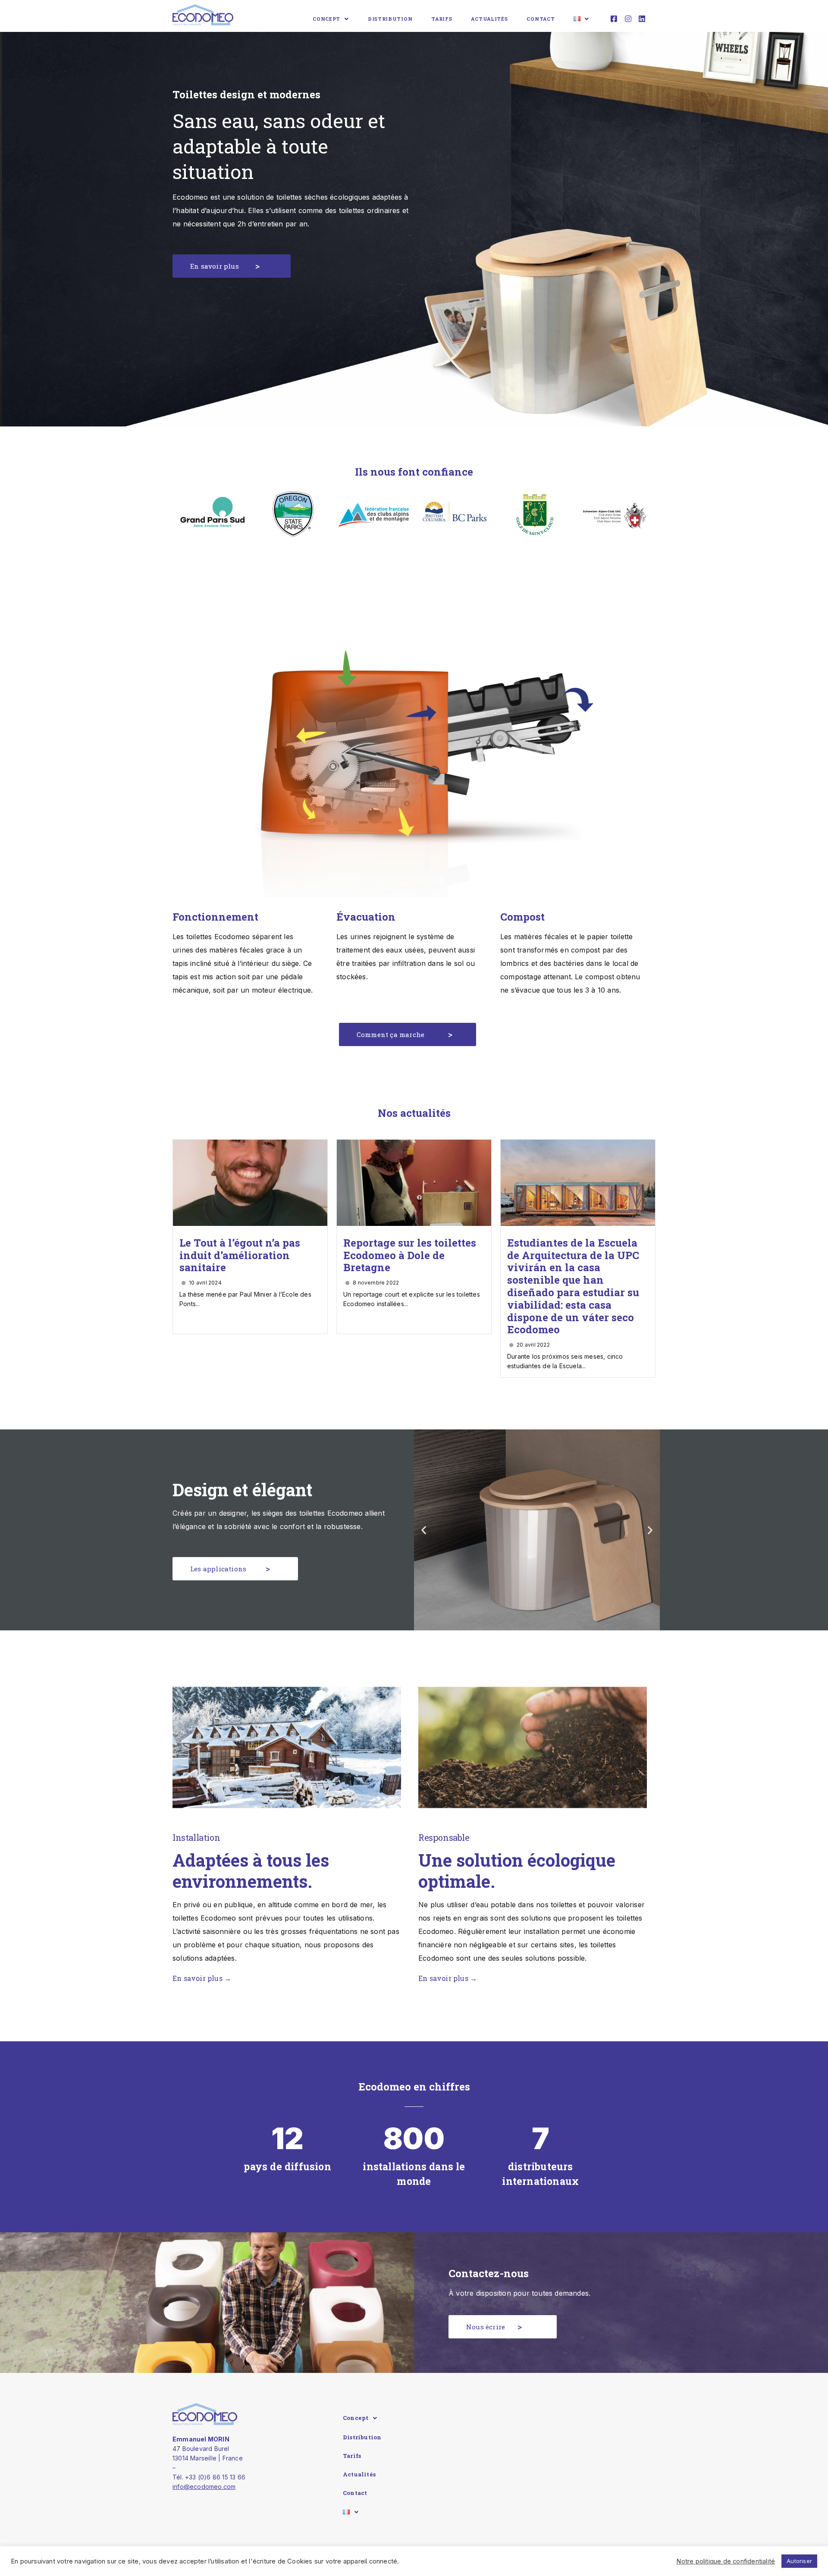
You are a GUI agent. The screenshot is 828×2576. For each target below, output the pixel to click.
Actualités (489, 19)
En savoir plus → (202, 1978)
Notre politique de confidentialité (726, 2561)
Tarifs (442, 19)
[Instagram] (628, 19)
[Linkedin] (642, 19)
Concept (326, 19)
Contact (541, 19)
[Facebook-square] (614, 19)
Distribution (390, 19)
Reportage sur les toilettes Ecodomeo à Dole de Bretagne (410, 1255)
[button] (232, 266)
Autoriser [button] (799, 2561)
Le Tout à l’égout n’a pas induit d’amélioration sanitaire (240, 1255)
